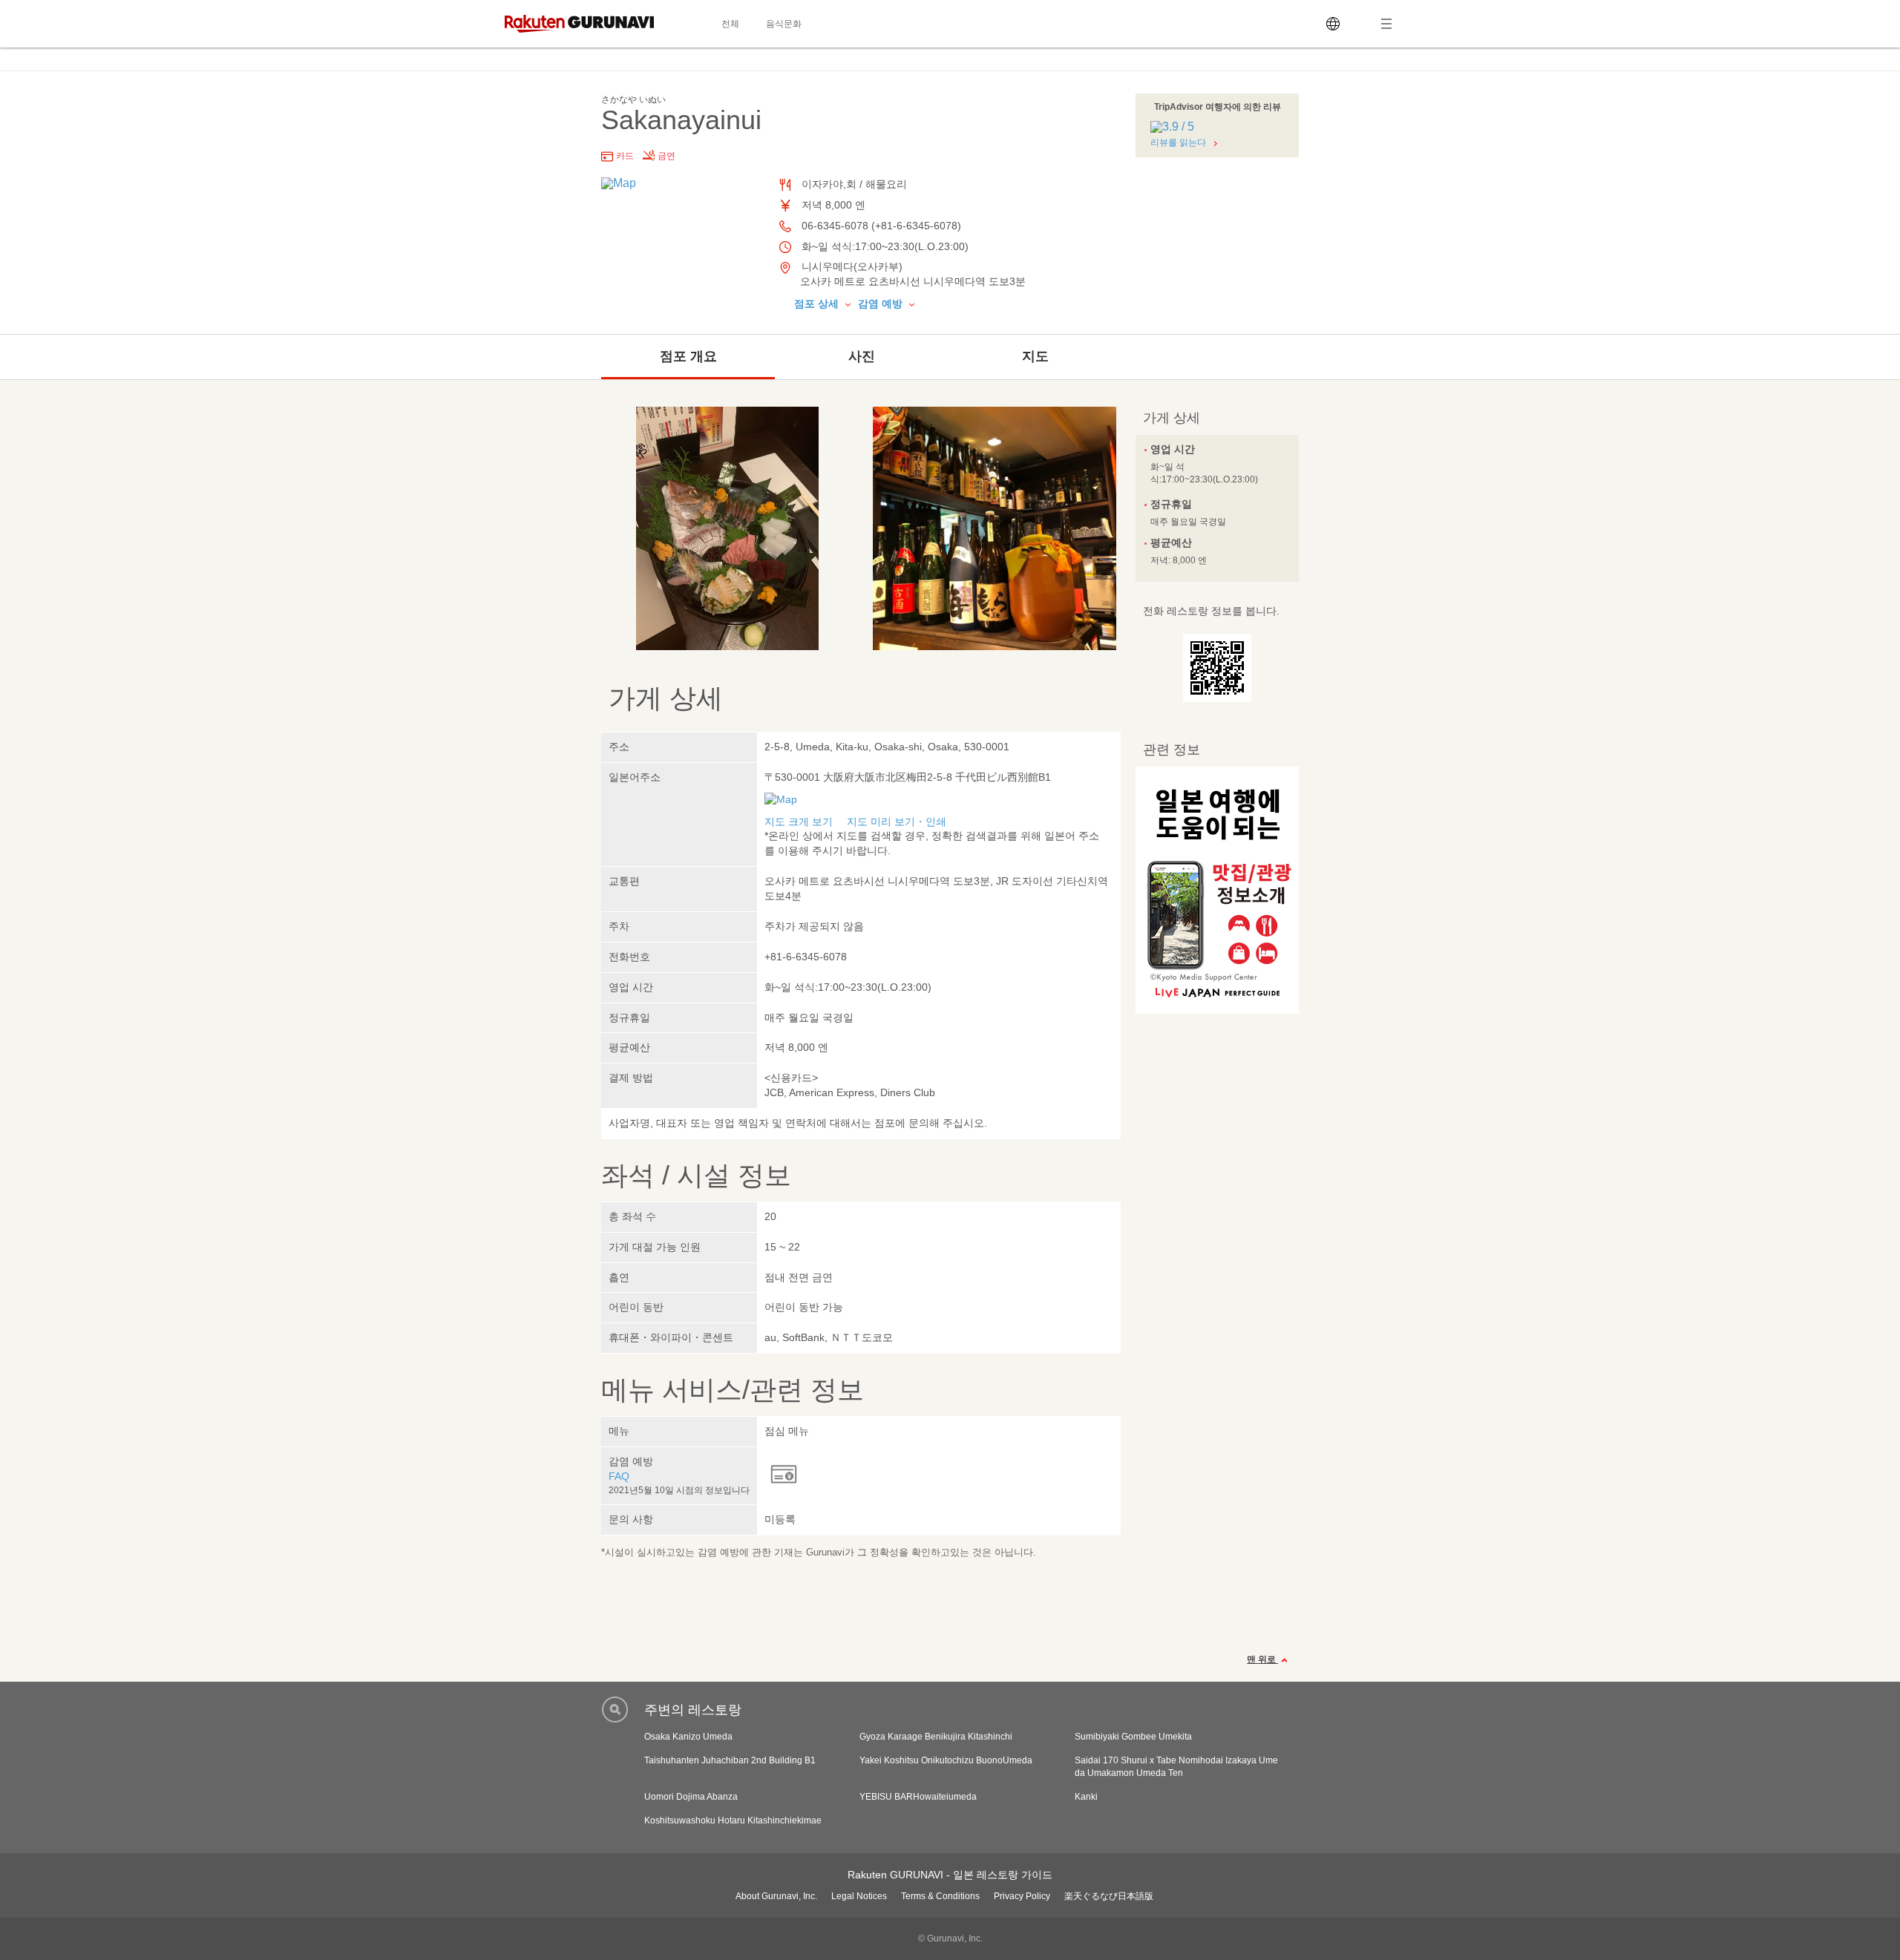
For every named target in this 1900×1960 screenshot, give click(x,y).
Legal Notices (859, 1896)
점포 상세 (818, 304)
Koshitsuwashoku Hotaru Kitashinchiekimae (733, 1820)
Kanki (1086, 1797)
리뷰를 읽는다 (1178, 142)
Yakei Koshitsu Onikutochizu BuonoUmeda (946, 1760)
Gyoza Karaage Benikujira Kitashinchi (936, 1737)
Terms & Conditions (940, 1896)
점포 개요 (688, 356)
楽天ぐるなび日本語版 (1109, 1896)
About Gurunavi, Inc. (776, 1896)
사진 (862, 356)
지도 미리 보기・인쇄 (897, 822)
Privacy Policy (1022, 1896)
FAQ (619, 1476)
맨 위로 (1262, 1659)
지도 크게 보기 (799, 822)
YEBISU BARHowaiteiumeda (918, 1797)
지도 (1035, 356)
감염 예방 (882, 304)
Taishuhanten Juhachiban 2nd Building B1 (730, 1760)
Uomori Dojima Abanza (691, 1797)
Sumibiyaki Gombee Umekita (1133, 1737)
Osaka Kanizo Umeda (688, 1737)
